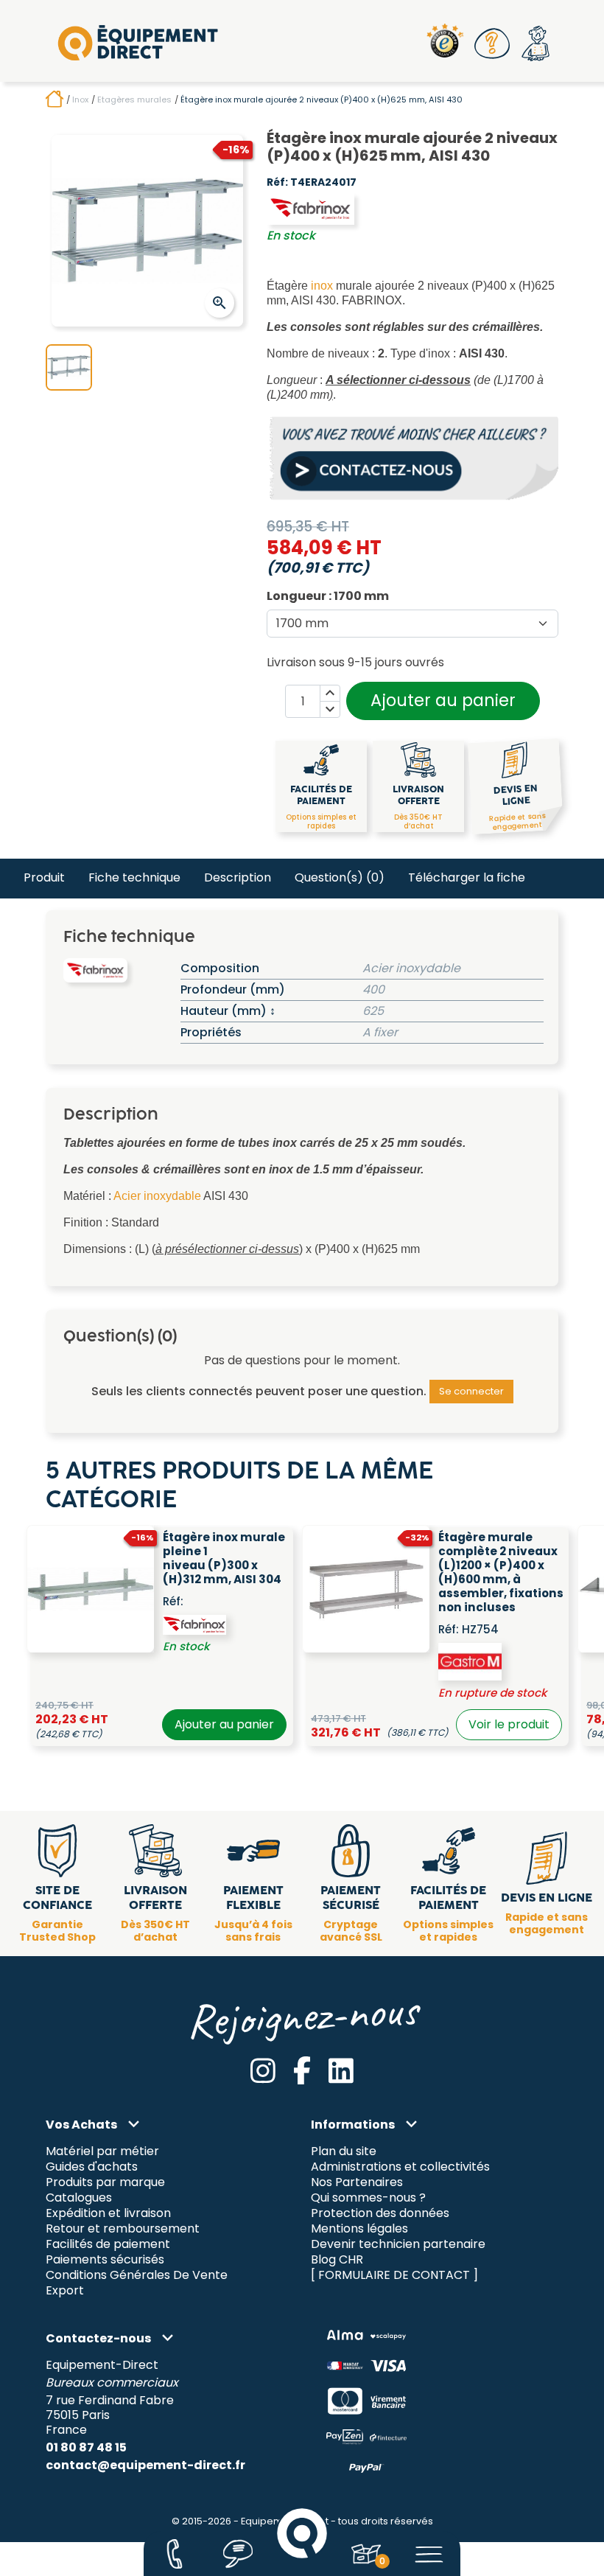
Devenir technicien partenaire (398, 2245)
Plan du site (344, 2152)
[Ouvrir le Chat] (238, 2554)
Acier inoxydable (157, 1196)
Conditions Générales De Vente (137, 2275)
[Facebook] (302, 2071)
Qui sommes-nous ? (368, 2198)
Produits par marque (105, 2183)
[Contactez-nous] (174, 2554)
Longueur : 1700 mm (328, 596)
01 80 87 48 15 (86, 2447)
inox (322, 286)
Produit (44, 877)
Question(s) (340, 877)
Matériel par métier (102, 2152)
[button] (493, 43)
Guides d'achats (92, 2167)
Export (65, 2290)
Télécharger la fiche (467, 877)
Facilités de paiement (108, 2245)
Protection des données (380, 2214)
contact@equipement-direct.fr (145, 2465)
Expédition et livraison (108, 2214)
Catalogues (79, 2198)
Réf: (277, 183)
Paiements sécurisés (105, 2259)
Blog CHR (337, 2259)
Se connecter (471, 1391)
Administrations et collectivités (400, 2167)
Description (238, 877)
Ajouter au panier (443, 700)
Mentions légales (359, 2229)
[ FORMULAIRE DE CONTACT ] (394, 2275)
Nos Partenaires (357, 2183)
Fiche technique (134, 877)
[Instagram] (263, 2071)
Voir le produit (509, 1724)
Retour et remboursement (123, 2229)
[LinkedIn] (341, 2071)
